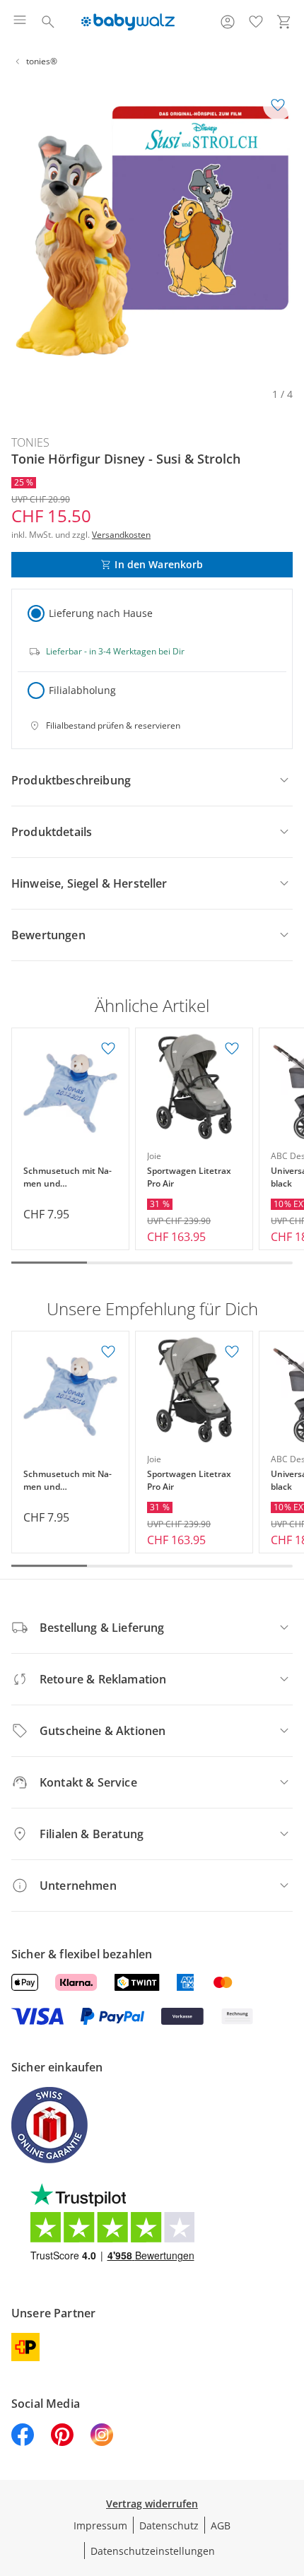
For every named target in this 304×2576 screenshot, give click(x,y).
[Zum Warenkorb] (284, 22)
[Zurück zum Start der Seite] (290, 2477)
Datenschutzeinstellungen (153, 2551)
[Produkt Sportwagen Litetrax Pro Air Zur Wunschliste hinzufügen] (232, 1049)
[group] (152, 231)
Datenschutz (169, 2525)
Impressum (100, 2525)
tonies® (42, 61)
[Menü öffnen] (20, 22)
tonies (30, 442)
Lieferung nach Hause (101, 613)
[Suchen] (48, 22)
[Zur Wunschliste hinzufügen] (278, 105)
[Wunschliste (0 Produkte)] (256, 22)
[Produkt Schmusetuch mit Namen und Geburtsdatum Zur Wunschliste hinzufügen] (108, 1049)
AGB (221, 2525)
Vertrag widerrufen (152, 2504)
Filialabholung (82, 690)
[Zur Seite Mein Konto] (228, 22)
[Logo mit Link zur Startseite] (128, 22)
